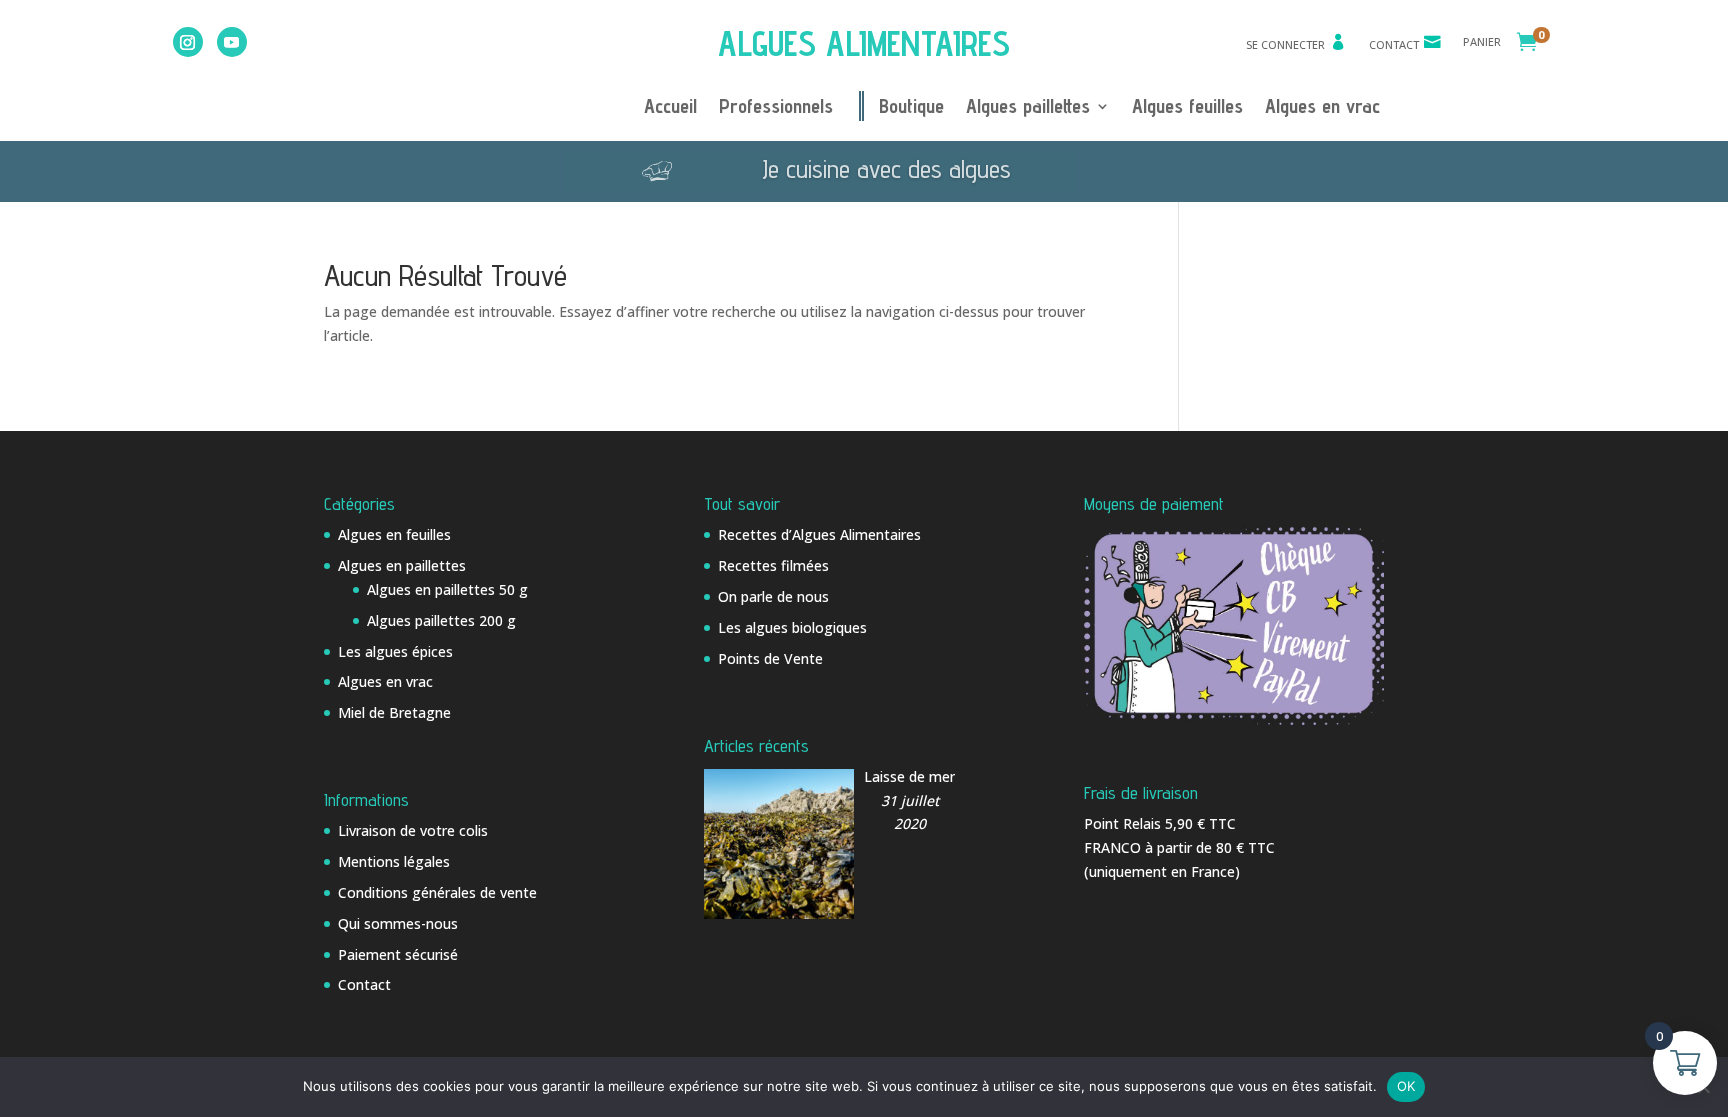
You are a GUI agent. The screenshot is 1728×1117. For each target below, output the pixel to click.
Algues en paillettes (402, 565)
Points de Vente (770, 658)
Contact (1394, 44)
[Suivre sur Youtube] (232, 42)
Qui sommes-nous (398, 923)
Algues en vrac (1322, 108)
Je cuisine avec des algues (886, 168)
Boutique (911, 108)
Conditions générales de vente (437, 892)
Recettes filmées (773, 565)
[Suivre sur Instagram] (188, 42)
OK (1406, 1086)
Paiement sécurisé (398, 954)
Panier (1482, 42)
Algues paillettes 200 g (441, 620)
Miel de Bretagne (394, 712)
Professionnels (776, 108)
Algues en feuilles (394, 534)
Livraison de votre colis (413, 830)
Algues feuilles (1187, 108)
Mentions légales (394, 861)
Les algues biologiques (792, 627)
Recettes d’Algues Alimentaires (819, 534)
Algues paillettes (1028, 108)
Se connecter (1285, 44)
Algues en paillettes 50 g (447, 589)
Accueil (670, 108)
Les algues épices (395, 651)
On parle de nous (773, 596)
